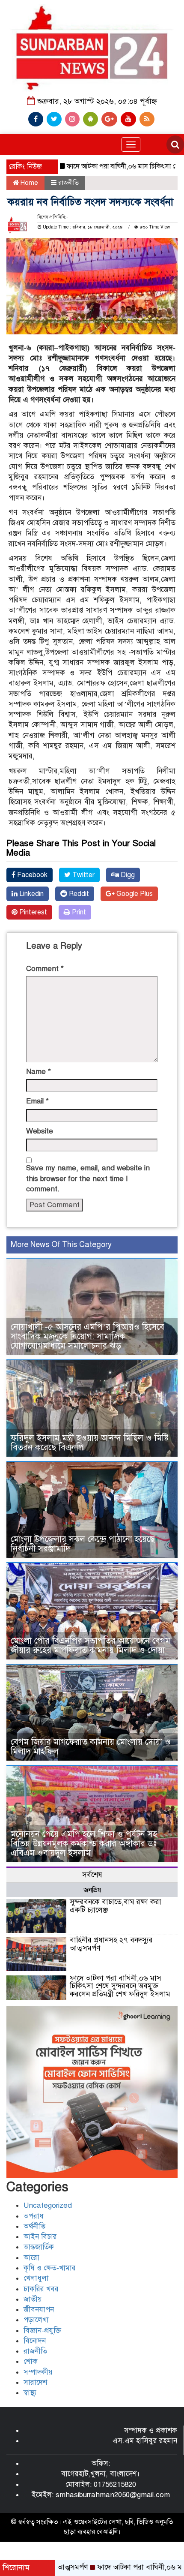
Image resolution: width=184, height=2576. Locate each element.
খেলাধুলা (36, 2278)
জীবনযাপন (39, 2310)
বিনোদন (35, 2341)
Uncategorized (48, 2205)
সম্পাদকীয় (38, 2372)
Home (28, 183)
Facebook (31, 875)
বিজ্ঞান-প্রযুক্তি (42, 2331)
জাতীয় (33, 2299)
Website (40, 1131)
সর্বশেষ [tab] (92, 1875)
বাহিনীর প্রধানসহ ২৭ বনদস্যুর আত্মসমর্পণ (111, 1944)
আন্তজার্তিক (39, 2247)
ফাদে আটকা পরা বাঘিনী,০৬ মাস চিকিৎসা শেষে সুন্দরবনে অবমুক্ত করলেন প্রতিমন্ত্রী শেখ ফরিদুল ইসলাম (120, 1986)
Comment (45, 969)
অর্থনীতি (34, 2226)
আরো (31, 2258)
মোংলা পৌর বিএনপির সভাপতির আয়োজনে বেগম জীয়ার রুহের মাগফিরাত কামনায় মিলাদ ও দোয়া (91, 1646)
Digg (127, 875)
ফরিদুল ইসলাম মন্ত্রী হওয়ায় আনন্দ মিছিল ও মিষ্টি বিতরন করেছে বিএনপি (90, 1443)
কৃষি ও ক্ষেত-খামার (50, 2268)
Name (39, 1072)
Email (37, 1101)
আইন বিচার (40, 2237)
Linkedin (31, 894)
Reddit (78, 894)
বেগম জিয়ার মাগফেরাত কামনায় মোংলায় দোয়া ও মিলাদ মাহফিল (91, 1747)
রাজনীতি (68, 183)
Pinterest (32, 912)
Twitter (83, 875)
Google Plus (134, 894)
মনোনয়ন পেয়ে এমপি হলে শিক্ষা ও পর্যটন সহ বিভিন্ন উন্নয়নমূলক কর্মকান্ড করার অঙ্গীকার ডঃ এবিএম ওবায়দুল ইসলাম (84, 1844)
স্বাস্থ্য (30, 2393)
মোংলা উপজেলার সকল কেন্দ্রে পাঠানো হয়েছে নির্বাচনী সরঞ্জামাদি (83, 1544)
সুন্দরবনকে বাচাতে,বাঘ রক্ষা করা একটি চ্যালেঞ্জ (116, 1906)
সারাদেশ (35, 2382)
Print (78, 912)
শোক (31, 2361)
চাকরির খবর (41, 2289)
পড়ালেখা (36, 2320)
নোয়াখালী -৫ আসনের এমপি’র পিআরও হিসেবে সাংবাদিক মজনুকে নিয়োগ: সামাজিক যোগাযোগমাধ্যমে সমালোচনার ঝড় (88, 1336)
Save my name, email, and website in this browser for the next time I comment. (88, 1178)
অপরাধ (34, 2216)
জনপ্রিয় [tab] (92, 1890)
